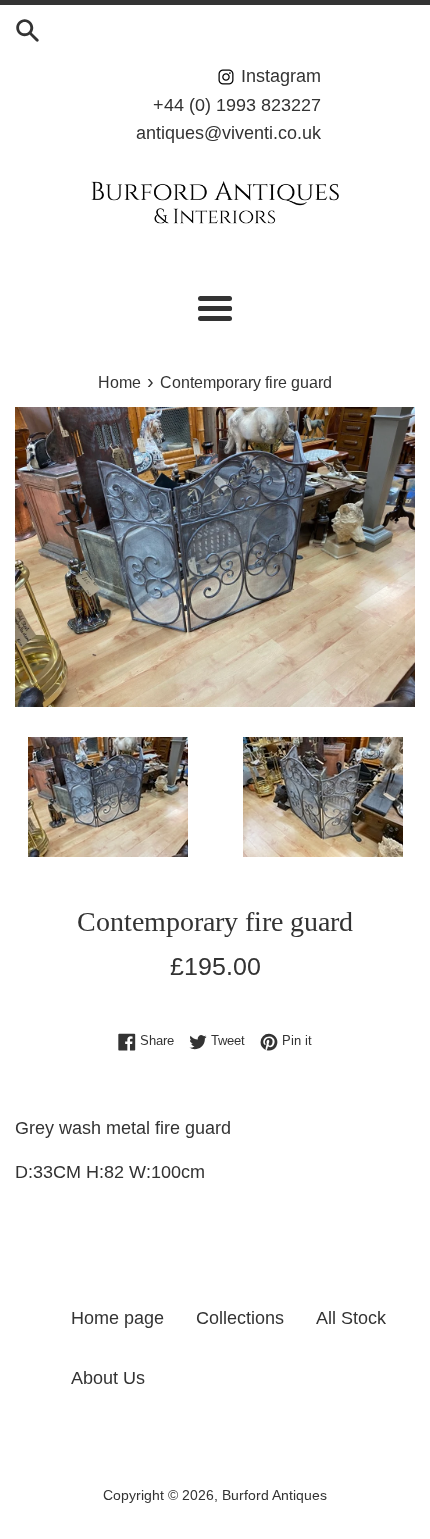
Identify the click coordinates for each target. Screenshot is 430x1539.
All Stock (351, 1318)
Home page (117, 1318)
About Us (108, 1378)
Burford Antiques (274, 1495)
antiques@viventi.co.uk (228, 133)
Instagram (278, 76)
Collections (240, 1318)
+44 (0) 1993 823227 (237, 105)
